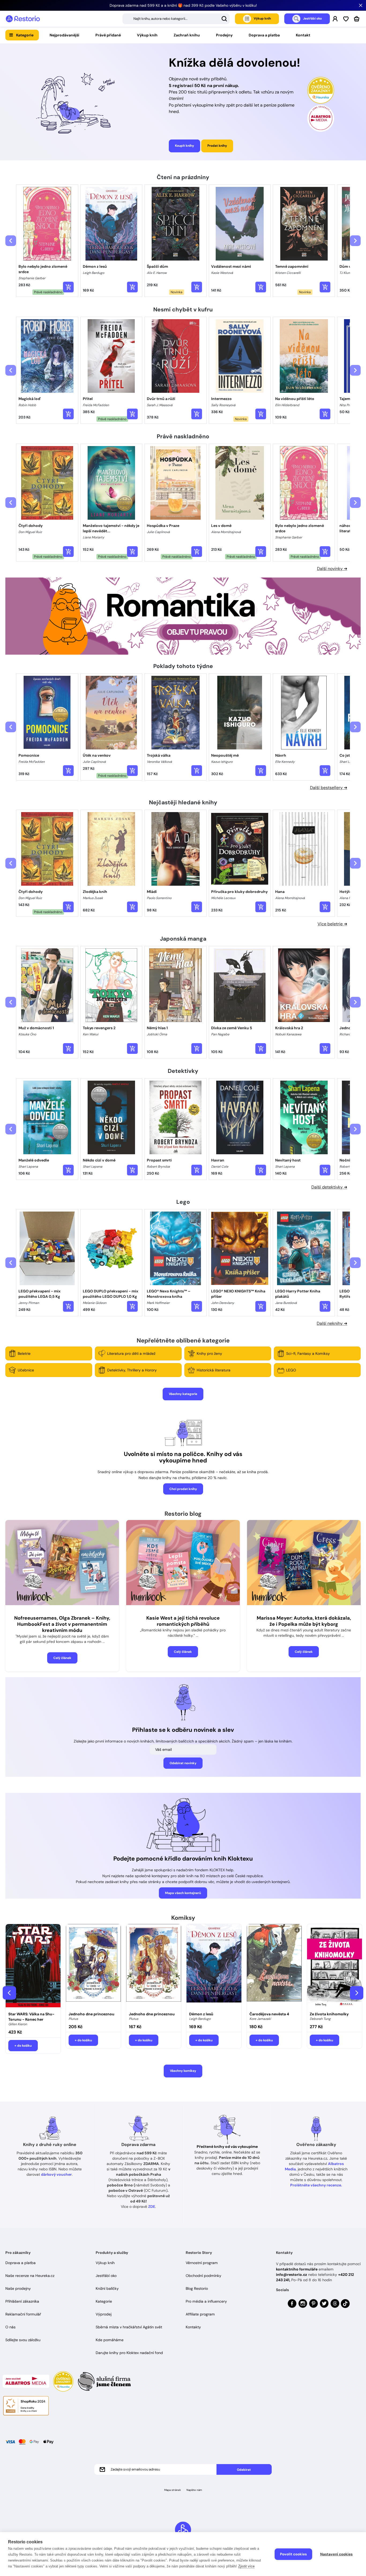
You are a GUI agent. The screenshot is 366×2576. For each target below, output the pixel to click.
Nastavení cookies (336, 2554)
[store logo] (23, 19)
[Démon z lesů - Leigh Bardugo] (214, 1966)
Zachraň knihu (187, 35)
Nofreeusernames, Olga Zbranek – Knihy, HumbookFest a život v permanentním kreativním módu (62, 1624)
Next (357, 1993)
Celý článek (62, 1658)
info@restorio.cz (292, 2275)
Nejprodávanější (64, 35)
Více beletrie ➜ (332, 924)
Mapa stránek (173, 2490)
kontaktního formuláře (297, 2269)
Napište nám (194, 2490)
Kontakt (303, 35)
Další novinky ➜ (332, 569)
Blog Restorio (197, 2288)
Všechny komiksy (183, 2071)
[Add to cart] (68, 287)
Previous (9, 1993)
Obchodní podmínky (203, 2276)
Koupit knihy (184, 146)
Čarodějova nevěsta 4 (269, 2014)
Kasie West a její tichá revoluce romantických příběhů (183, 1621)
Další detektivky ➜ (329, 1187)
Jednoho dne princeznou (91, 2014)
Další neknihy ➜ (332, 1323)
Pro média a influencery (206, 2301)
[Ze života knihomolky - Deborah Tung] (335, 1966)
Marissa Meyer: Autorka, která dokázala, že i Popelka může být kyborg (304, 1621)
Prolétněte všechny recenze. (316, 2185)
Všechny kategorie (183, 1394)
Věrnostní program (202, 2263)
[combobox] (176, 19)
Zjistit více (246, 2566)
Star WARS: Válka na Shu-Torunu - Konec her (31, 2017)
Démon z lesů (201, 2014)
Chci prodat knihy (183, 1489)
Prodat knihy (217, 146)
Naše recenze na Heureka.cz (30, 2276)
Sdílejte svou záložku (23, 2340)
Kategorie (25, 35)
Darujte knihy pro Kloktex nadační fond (129, 2353)
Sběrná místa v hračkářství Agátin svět (129, 2327)
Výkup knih (147, 35)
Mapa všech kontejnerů (183, 1893)
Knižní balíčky (107, 2288)
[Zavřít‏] (361, 5)
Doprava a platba (264, 35)
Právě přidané (108, 35)
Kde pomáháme (110, 2340)
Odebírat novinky (183, 1763)
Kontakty (193, 2327)
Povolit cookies (293, 2554)
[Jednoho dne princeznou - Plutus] (93, 1966)
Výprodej (104, 2314)
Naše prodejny (18, 2288)
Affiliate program (200, 2314)
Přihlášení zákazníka (22, 2301)
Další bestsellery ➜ (329, 788)
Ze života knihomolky (329, 2014)
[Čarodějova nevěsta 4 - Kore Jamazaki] (274, 1966)
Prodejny (224, 35)
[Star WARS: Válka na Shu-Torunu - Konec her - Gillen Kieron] (33, 1966)
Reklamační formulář (23, 2314)
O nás (10, 2327)
